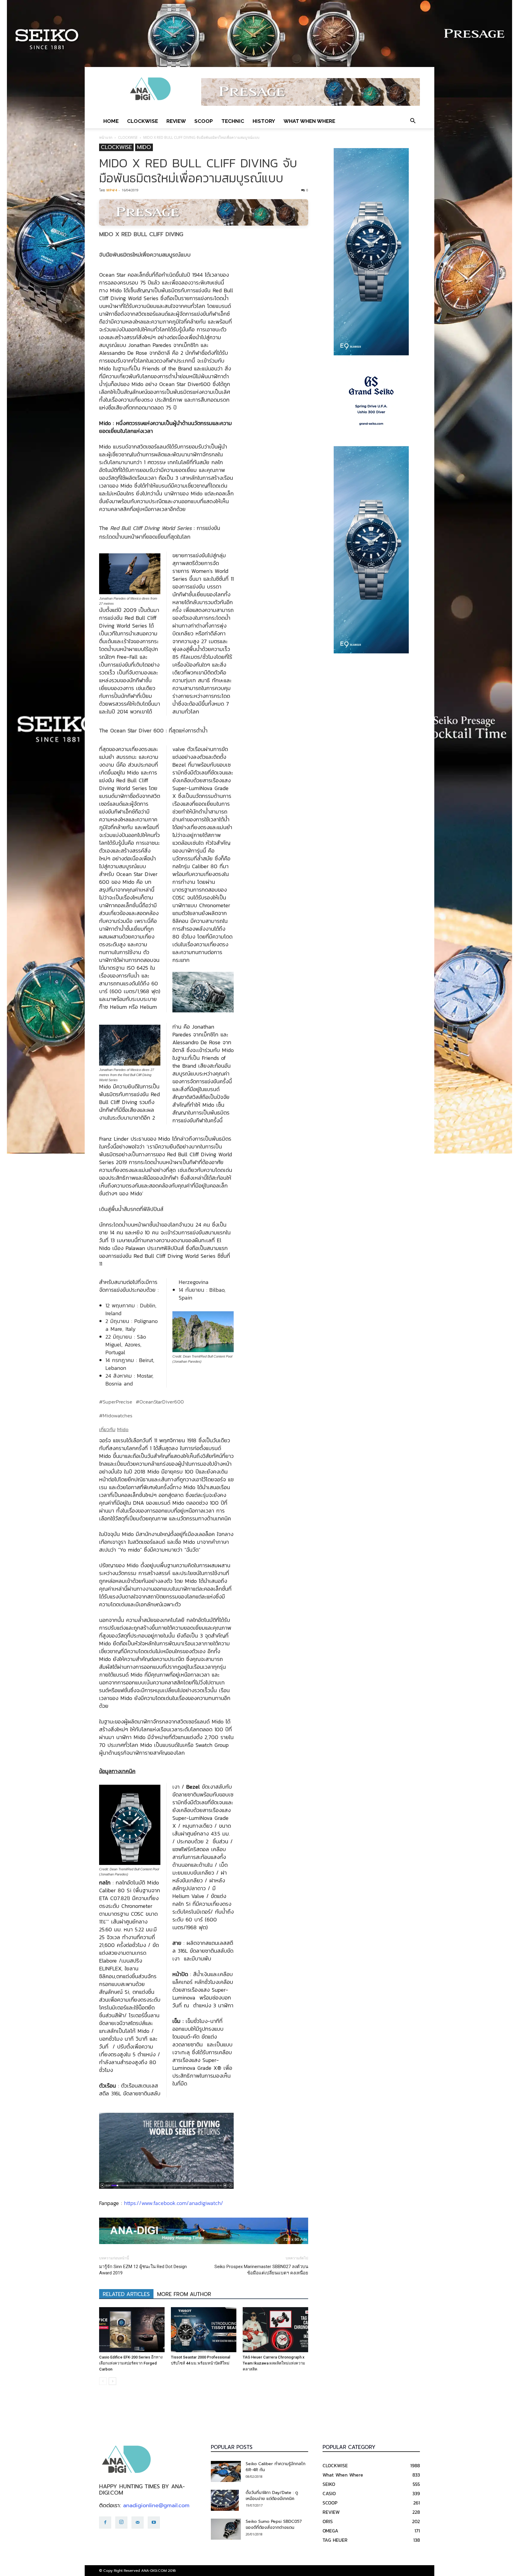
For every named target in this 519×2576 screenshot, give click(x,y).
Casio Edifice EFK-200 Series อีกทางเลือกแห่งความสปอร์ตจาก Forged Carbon (131, 2363)
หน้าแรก (106, 137)
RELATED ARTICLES (126, 2294)
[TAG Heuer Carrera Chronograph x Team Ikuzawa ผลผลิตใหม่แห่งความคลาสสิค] (275, 2330)
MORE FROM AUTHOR (184, 2294)
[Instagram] (121, 2523)
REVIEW (176, 121)
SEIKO (329, 2484)
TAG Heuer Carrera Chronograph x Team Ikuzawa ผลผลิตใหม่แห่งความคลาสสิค (274, 2363)
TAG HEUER (335, 2540)
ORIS (328, 2521)
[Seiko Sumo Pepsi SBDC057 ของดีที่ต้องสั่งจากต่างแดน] (226, 2529)
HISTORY (264, 121)
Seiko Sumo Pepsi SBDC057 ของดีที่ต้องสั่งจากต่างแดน (274, 2524)
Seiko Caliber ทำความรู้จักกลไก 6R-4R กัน (276, 2467)
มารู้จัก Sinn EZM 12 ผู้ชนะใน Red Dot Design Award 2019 (143, 2270)
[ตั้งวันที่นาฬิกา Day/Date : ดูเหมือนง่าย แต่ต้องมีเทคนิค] (225, 2500)
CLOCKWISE (143, 121)
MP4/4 (112, 190)
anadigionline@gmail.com (156, 2505)
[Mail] (138, 2523)
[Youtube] (154, 2523)
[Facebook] (105, 2523)
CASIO (329, 2493)
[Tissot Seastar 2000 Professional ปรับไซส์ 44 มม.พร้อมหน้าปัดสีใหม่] (204, 2330)
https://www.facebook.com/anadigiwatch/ (174, 2203)
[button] (413, 121)
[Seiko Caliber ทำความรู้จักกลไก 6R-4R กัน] (226, 2471)
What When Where (309, 121)
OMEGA (330, 2531)
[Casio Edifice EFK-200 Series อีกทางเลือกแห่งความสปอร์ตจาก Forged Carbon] (132, 2330)
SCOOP (204, 121)
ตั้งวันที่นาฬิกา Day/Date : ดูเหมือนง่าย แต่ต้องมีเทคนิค (272, 2496)
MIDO (144, 147)
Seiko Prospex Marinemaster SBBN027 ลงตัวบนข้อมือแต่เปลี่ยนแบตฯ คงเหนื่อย (261, 2270)
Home (111, 121)
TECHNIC (233, 121)
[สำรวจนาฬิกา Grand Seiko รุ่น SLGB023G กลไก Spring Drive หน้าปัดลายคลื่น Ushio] (371, 401)
